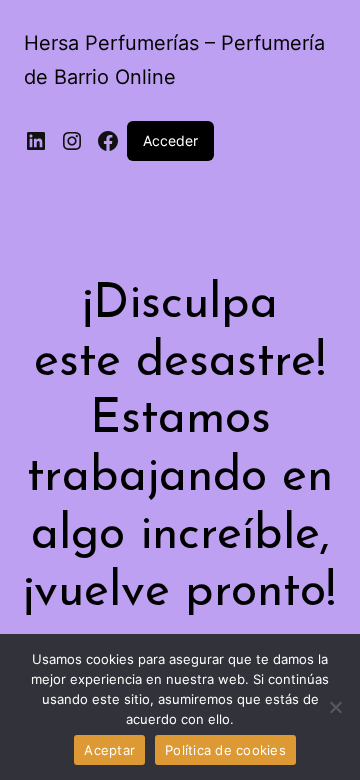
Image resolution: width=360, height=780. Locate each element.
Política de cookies (225, 750)
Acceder (170, 140)
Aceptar (109, 750)
